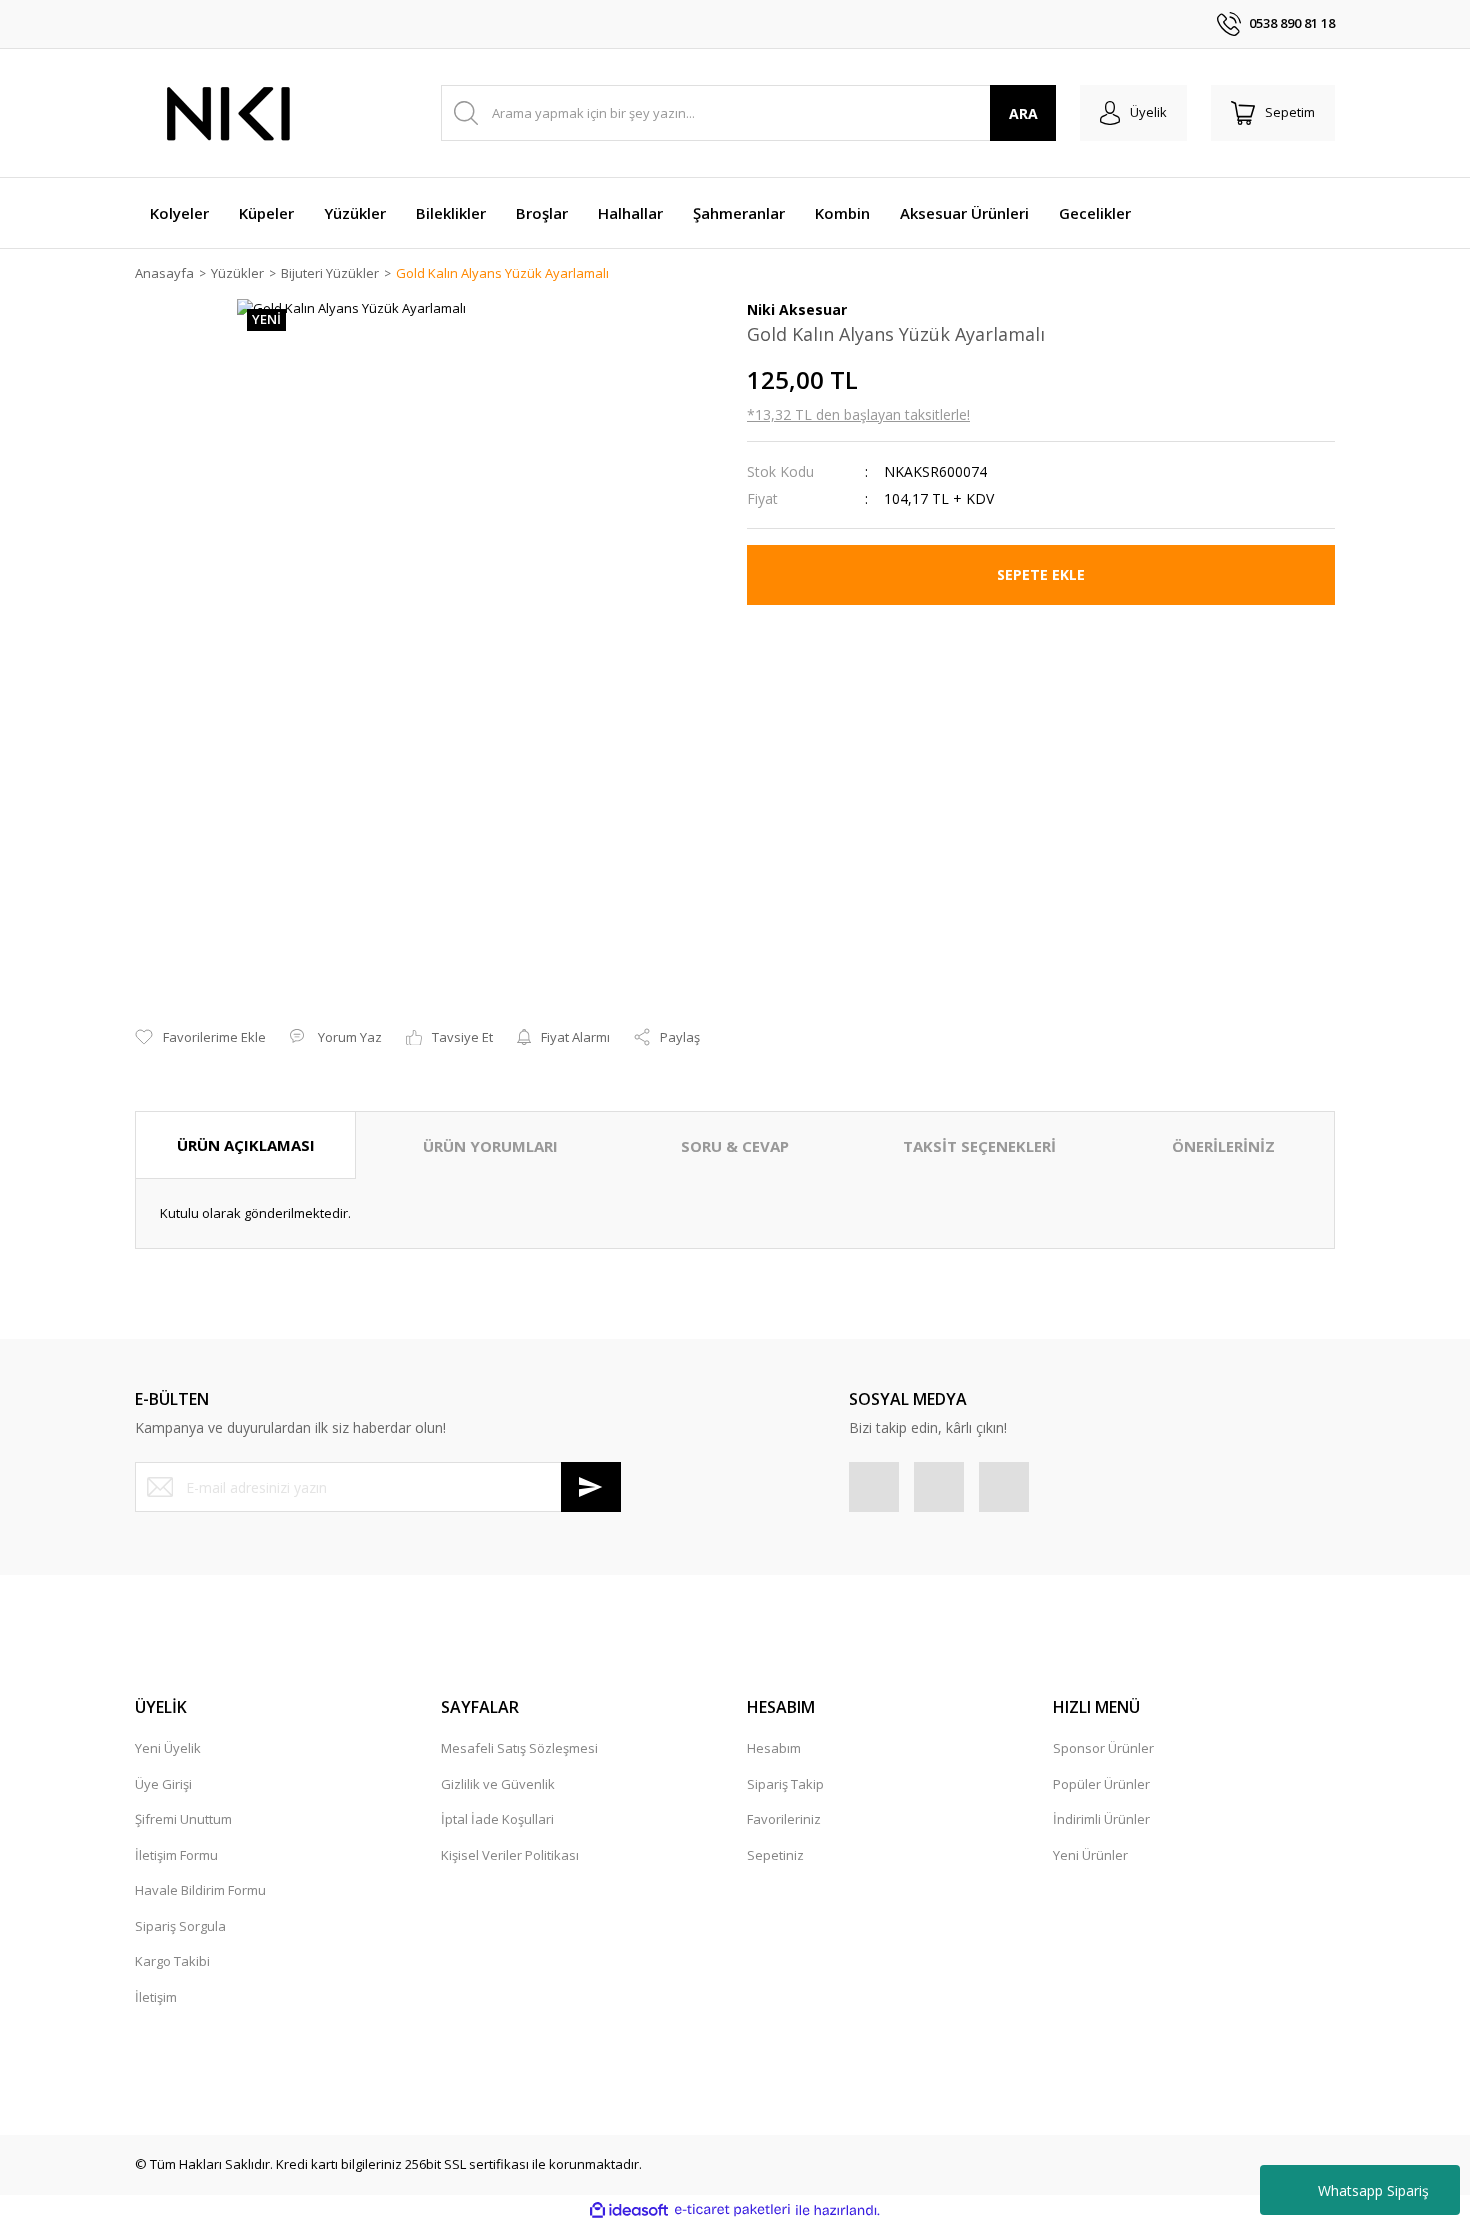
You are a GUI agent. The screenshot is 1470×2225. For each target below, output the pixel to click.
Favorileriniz (784, 1819)
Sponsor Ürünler (1103, 1748)
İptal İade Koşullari (497, 1819)
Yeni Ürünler (1090, 1855)
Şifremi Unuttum (183, 1819)
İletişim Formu (176, 1855)
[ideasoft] (629, 2210)
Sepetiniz (775, 1855)
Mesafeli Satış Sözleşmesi (519, 1748)
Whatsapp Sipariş (1373, 2190)
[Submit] (591, 1487)
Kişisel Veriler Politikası (510, 1855)
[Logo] (230, 113)
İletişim (156, 1997)
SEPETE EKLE (1041, 574)
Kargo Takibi (172, 1961)
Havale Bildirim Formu (200, 1890)
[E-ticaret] (732, 2210)
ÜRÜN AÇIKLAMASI (246, 1145)
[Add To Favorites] (200, 1038)
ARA (1023, 113)
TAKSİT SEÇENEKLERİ (979, 1146)
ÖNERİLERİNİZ (1223, 1146)
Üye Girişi (163, 1784)
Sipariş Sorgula (180, 1926)
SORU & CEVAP (735, 1146)
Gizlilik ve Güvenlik (498, 1784)
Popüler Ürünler (1101, 1784)
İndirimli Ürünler (1101, 1819)
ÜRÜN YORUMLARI (490, 1146)
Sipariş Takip (785, 1784)
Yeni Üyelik (168, 1748)
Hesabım (774, 1748)
